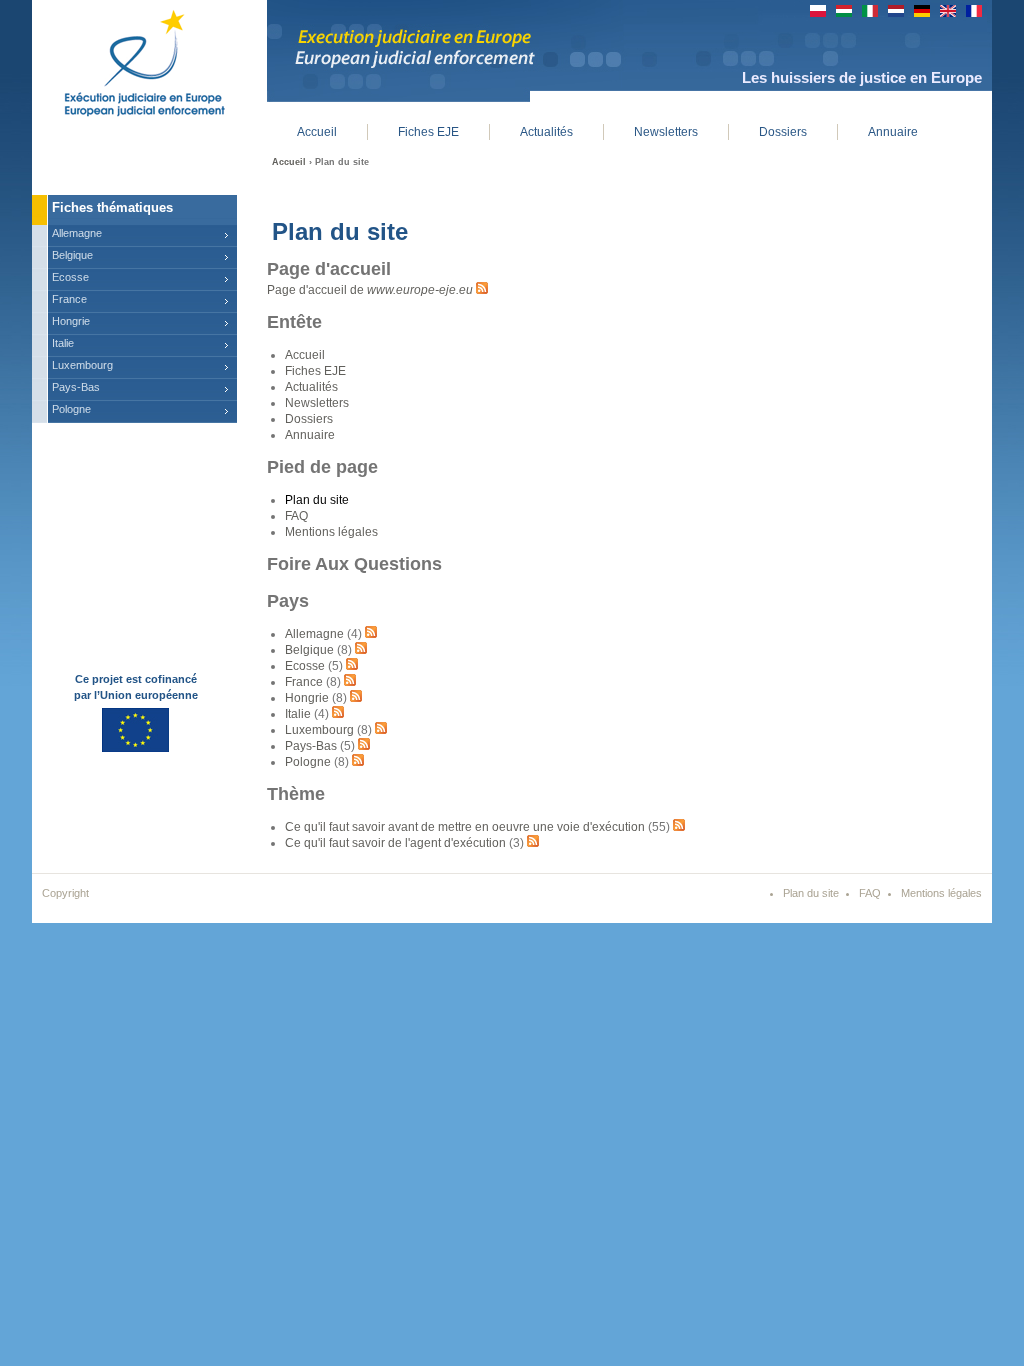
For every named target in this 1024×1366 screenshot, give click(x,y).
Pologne (308, 762)
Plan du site (317, 500)
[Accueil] (129, 59)
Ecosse (305, 666)
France (304, 682)
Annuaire (310, 435)
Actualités (311, 387)
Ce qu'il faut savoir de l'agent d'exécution (395, 843)
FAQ (296, 516)
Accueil (289, 162)
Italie (298, 714)
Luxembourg (319, 730)
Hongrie (307, 698)
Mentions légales (331, 532)
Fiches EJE (315, 371)
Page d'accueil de (370, 290)
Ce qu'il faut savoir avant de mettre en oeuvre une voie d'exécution (465, 827)
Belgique (309, 650)
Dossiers (309, 419)
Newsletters (317, 403)
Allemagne (314, 634)
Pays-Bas (311, 746)
